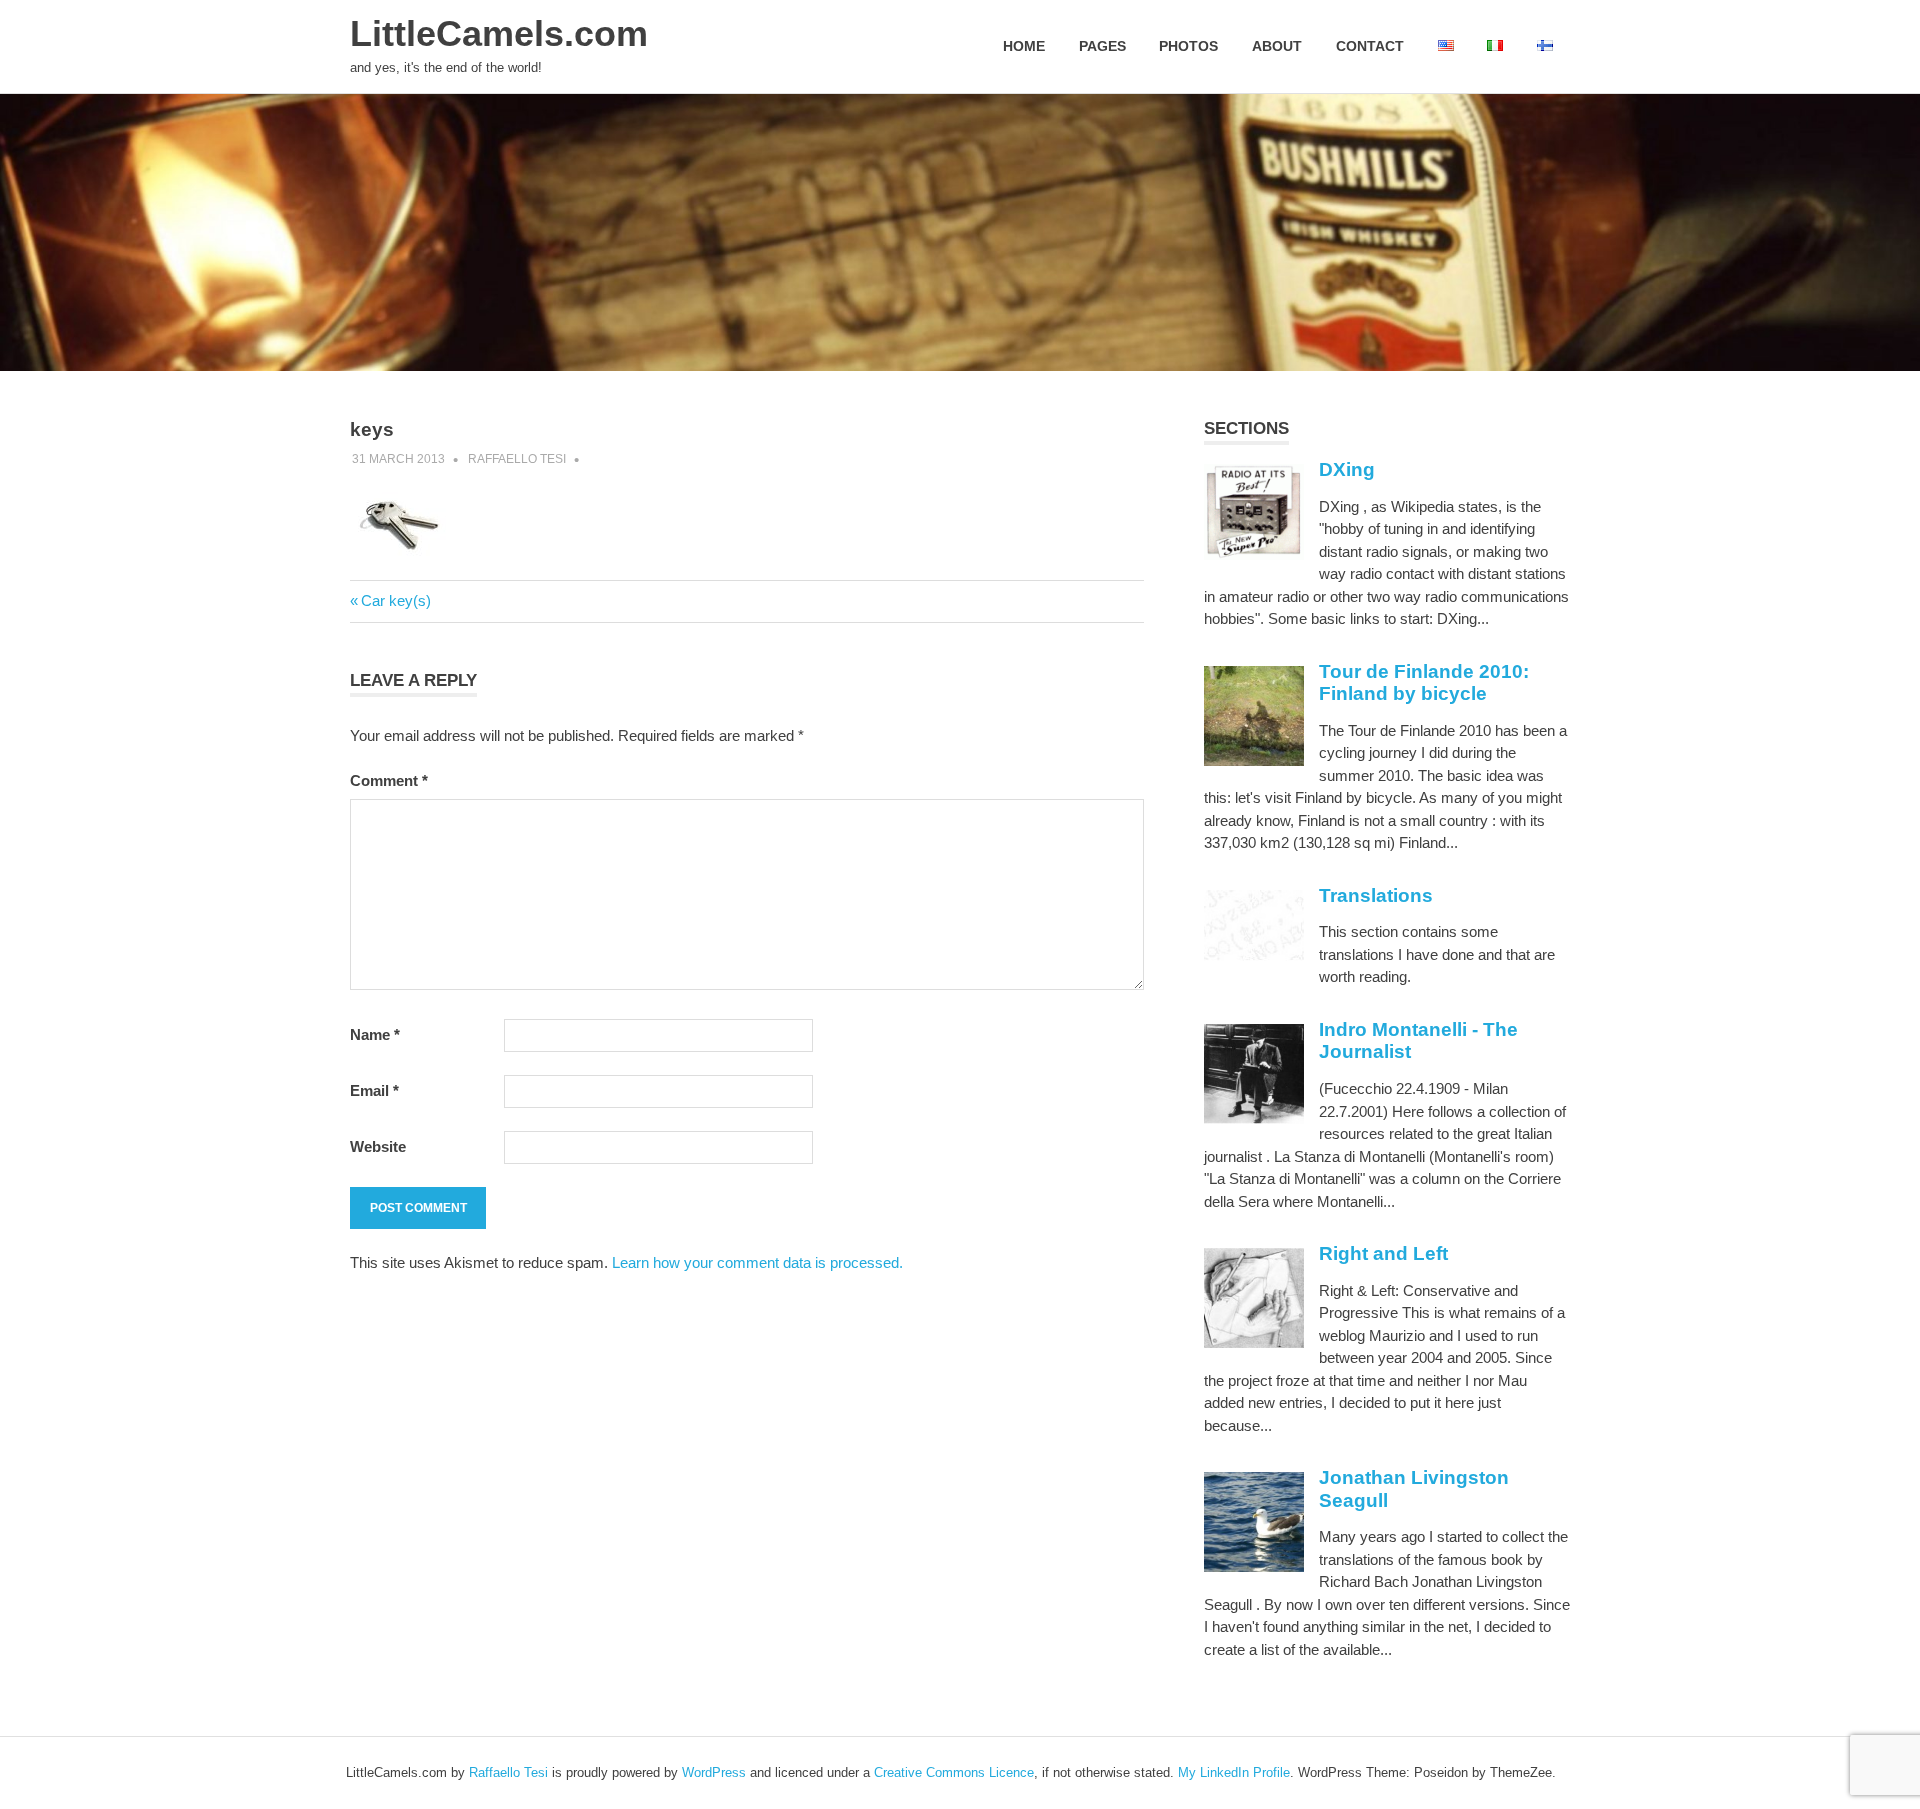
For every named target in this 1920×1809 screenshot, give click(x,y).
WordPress (714, 1772)
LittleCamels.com (499, 34)
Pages (1102, 46)
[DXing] (1254, 554)
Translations (1376, 895)
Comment (389, 780)
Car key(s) (395, 600)
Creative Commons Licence (954, 1772)
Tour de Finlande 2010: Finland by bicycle (1424, 683)
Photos (1188, 46)
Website (378, 1146)
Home (1024, 46)
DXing (1347, 469)
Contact (1370, 46)
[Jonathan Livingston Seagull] (1254, 1566)
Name (375, 1034)
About (1277, 46)
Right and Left (1383, 1253)
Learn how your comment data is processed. (757, 1262)
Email (374, 1090)
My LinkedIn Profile (1234, 1772)
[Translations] (1254, 955)
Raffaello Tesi (517, 459)
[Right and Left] (1254, 1342)
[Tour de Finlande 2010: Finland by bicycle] (1254, 760)
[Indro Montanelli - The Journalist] (1254, 1118)
